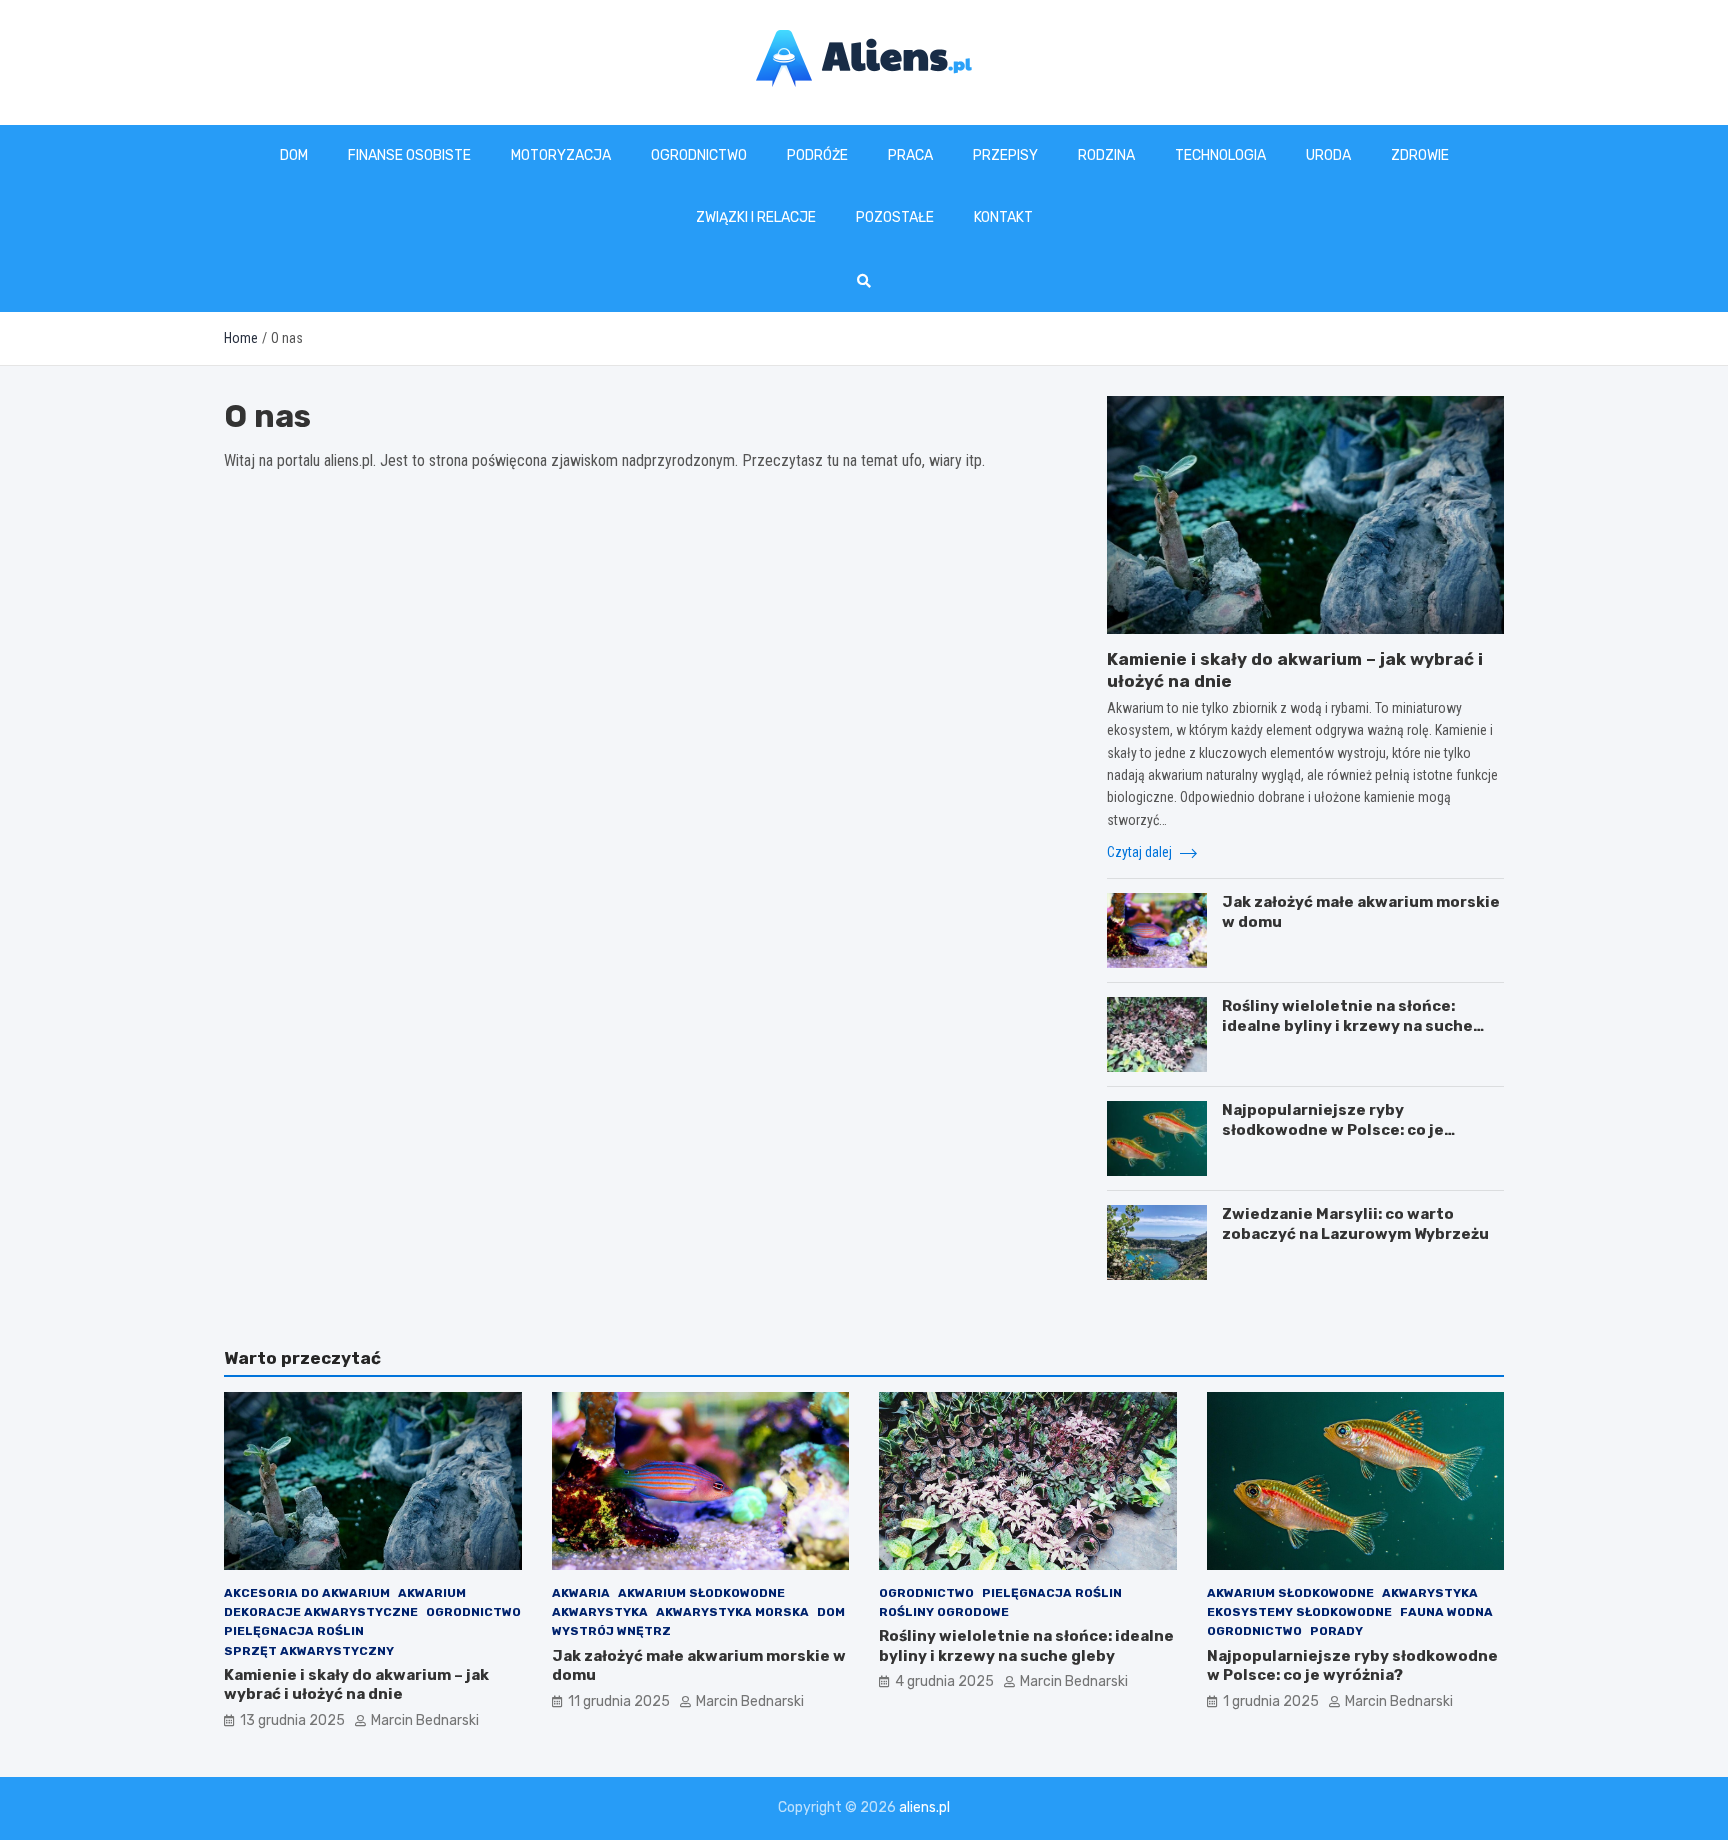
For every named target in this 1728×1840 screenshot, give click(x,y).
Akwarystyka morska (732, 1612)
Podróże (817, 155)
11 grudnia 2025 (619, 1701)
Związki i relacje (756, 217)
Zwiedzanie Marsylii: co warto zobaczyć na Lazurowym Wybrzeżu (1355, 1224)
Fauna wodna (1446, 1612)
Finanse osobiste (409, 155)
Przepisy (1005, 155)
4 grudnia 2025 (944, 1681)
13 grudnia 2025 (292, 1720)
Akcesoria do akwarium (307, 1593)
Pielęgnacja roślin (294, 1631)
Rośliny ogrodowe (944, 1612)
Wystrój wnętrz (611, 1631)
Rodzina (1106, 155)
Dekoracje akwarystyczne (321, 1612)
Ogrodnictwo (699, 155)
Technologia (1220, 155)
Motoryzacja (561, 155)
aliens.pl (924, 1807)
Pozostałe (895, 217)
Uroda (1328, 155)
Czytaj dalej (1141, 852)
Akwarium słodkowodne (701, 1593)
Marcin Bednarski (425, 1720)
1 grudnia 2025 (1271, 1701)
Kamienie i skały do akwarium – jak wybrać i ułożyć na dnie (356, 1685)
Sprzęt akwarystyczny (309, 1651)
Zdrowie (1420, 155)
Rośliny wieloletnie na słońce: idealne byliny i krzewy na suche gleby (1347, 1025)
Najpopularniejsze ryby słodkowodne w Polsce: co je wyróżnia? (1333, 1129)
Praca (910, 155)
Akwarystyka (600, 1612)
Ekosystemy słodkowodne (1299, 1612)
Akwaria (581, 1593)
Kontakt (1003, 217)
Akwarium (432, 1593)
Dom (294, 155)
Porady (1336, 1631)
